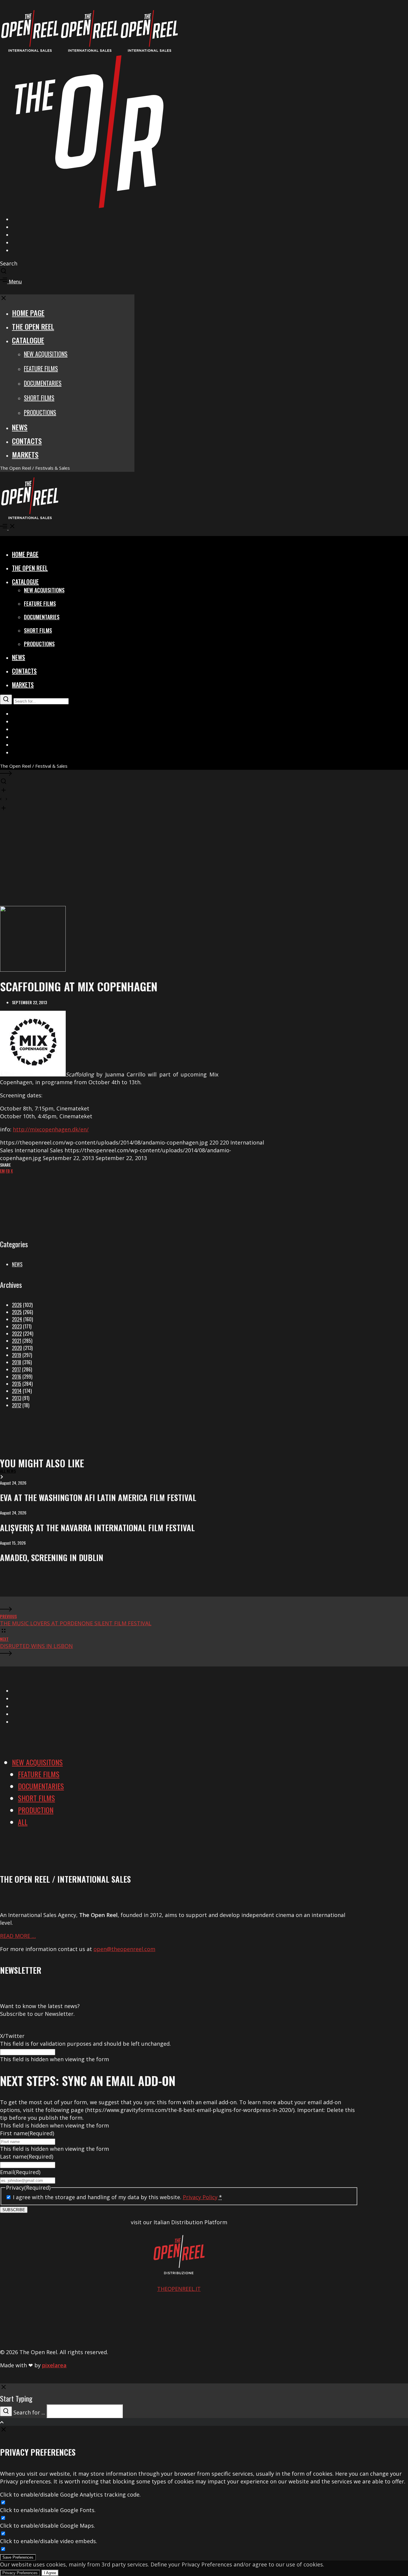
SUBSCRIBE (14, 2210)
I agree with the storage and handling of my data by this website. (117, 2197)
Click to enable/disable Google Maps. (47, 2526)
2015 (17, 1384)
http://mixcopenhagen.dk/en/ (51, 1129)
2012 (17, 1405)
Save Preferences (18, 2557)
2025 (17, 1312)
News (17, 1264)
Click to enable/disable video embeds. (49, 2541)
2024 (17, 1319)
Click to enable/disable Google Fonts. (48, 2510)
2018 (17, 1362)
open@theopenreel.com (124, 1949)
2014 (17, 1391)
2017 (16, 1369)
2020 (17, 1348)
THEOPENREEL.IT (179, 2289)
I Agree (50, 2573)
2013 (17, 1398)
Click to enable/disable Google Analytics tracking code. (70, 2494)
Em (2, 1171)
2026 (17, 1305)
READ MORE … (18, 1936)
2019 (17, 1355)
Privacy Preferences (20, 2573)
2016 (17, 1377)
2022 (17, 1334)
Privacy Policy (200, 2197)
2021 (17, 1341)
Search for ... (29, 2412)
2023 (17, 1326)
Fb (8, 1171)
